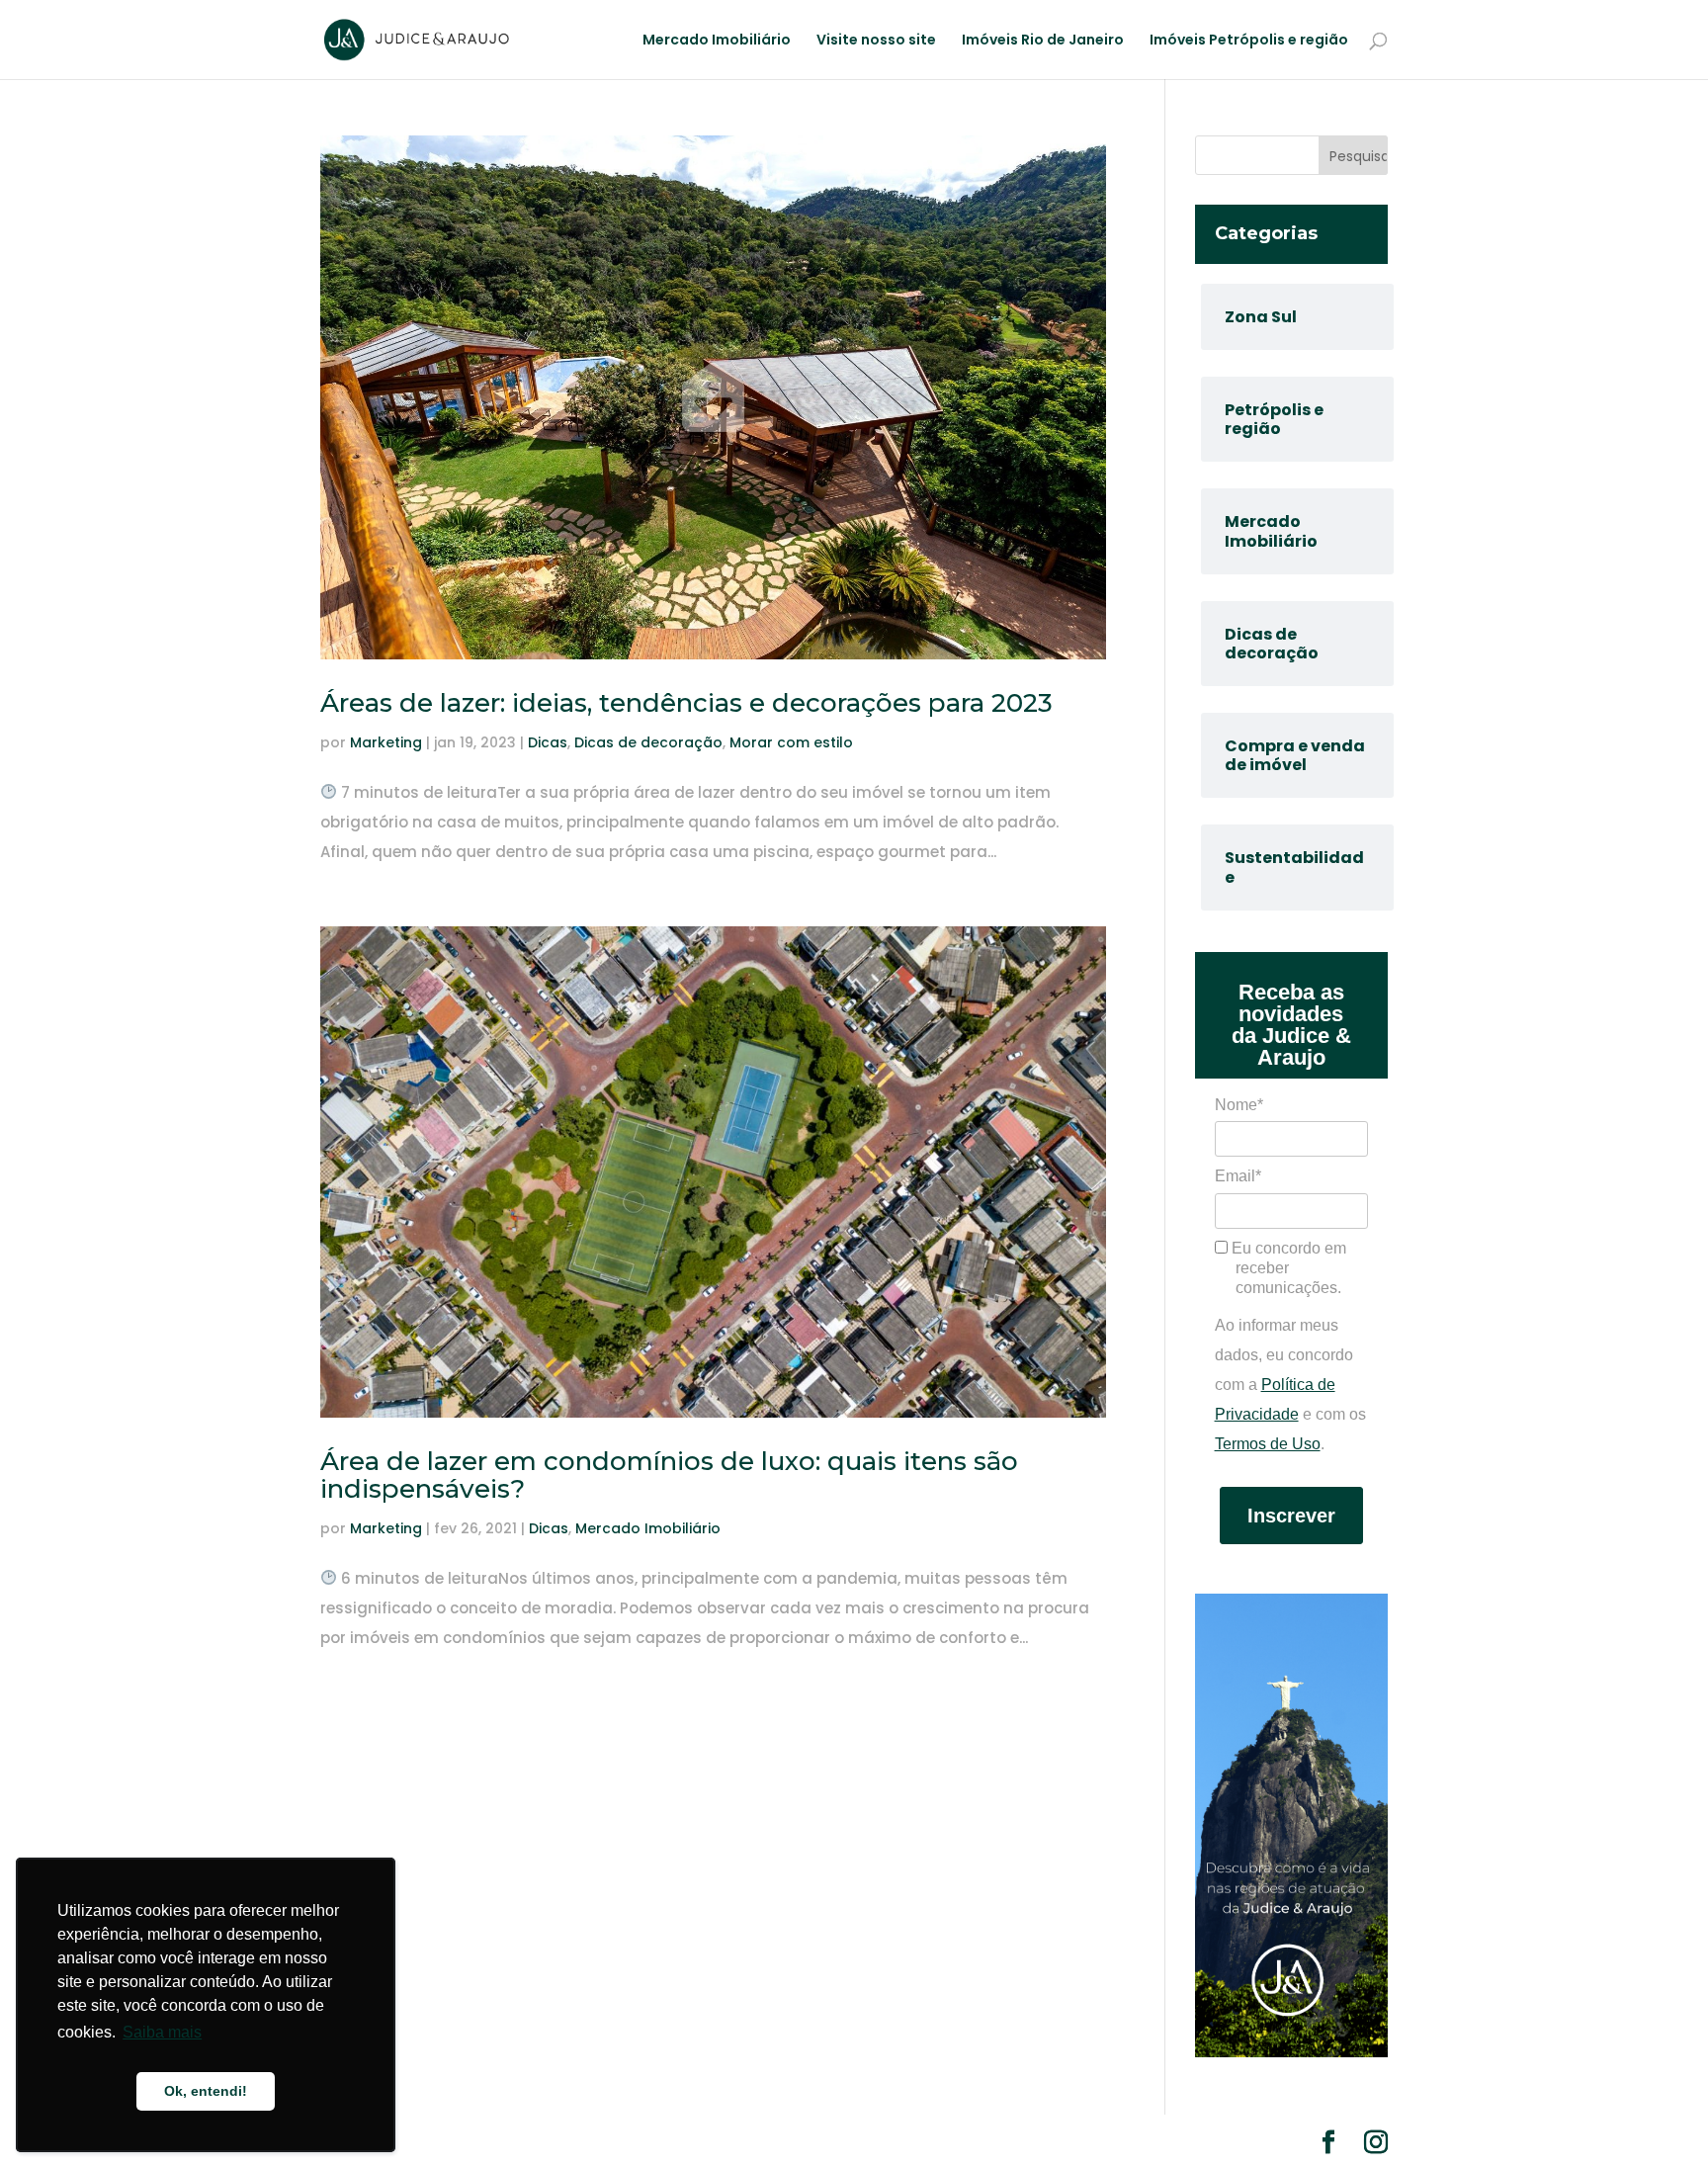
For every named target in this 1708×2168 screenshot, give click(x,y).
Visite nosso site (876, 41)
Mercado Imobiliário (717, 41)
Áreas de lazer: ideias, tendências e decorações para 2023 (686, 703)
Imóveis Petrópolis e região (1249, 41)
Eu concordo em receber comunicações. (1287, 1268)
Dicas (548, 742)
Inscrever (1291, 1516)
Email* (1238, 1176)
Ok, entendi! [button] (206, 2091)
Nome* (1239, 1105)
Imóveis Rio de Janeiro (1043, 41)
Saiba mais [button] (162, 2032)
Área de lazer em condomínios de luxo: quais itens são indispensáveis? (669, 1475)
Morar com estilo (791, 742)
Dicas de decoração (648, 742)
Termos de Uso (1268, 1444)
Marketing (386, 742)
